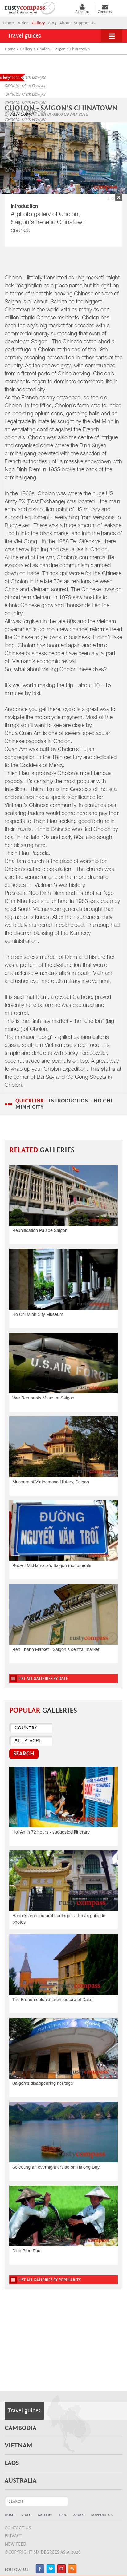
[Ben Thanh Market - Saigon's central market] (63, 1614)
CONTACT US (18, 2528)
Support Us (85, 23)
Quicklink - (64, 1104)
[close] (119, 197)
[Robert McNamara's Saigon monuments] (63, 1531)
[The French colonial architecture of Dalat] (63, 1964)
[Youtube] (61, 2572)
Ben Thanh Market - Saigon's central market (56, 1650)
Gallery (38, 23)
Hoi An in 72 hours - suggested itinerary (51, 1833)
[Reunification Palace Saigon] (63, 1195)
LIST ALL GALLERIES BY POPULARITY (50, 2280)
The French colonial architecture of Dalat (52, 2000)
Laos (12, 2463)
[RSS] (72, 2572)
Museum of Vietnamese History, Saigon (51, 1482)
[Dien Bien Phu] (63, 2216)
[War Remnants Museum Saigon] (63, 1363)
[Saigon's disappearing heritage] (63, 2048)
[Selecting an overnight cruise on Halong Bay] (63, 2132)
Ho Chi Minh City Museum (38, 1315)
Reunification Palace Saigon (40, 1231)
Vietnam (18, 2446)
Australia (20, 2481)
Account (82, 12)
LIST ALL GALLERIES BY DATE (43, 1679)
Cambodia (20, 2428)
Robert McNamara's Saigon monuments (52, 1566)
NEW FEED (15, 2544)
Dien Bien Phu (26, 2251)
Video (23, 23)
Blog (52, 23)
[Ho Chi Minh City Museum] (63, 1279)
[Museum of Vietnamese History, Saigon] (63, 1447)
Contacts (105, 12)
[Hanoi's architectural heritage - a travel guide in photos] (63, 1881)
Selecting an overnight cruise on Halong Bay (56, 2168)
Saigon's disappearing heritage (43, 2084)
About (65, 23)
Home (9, 23)
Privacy (13, 2536)
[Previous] (8, 155)
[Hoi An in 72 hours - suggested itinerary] (63, 1797)
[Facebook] (40, 2572)
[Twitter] (51, 2572)
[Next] (119, 155)
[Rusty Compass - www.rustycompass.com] (37, 7)
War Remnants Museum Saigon (43, 1399)
